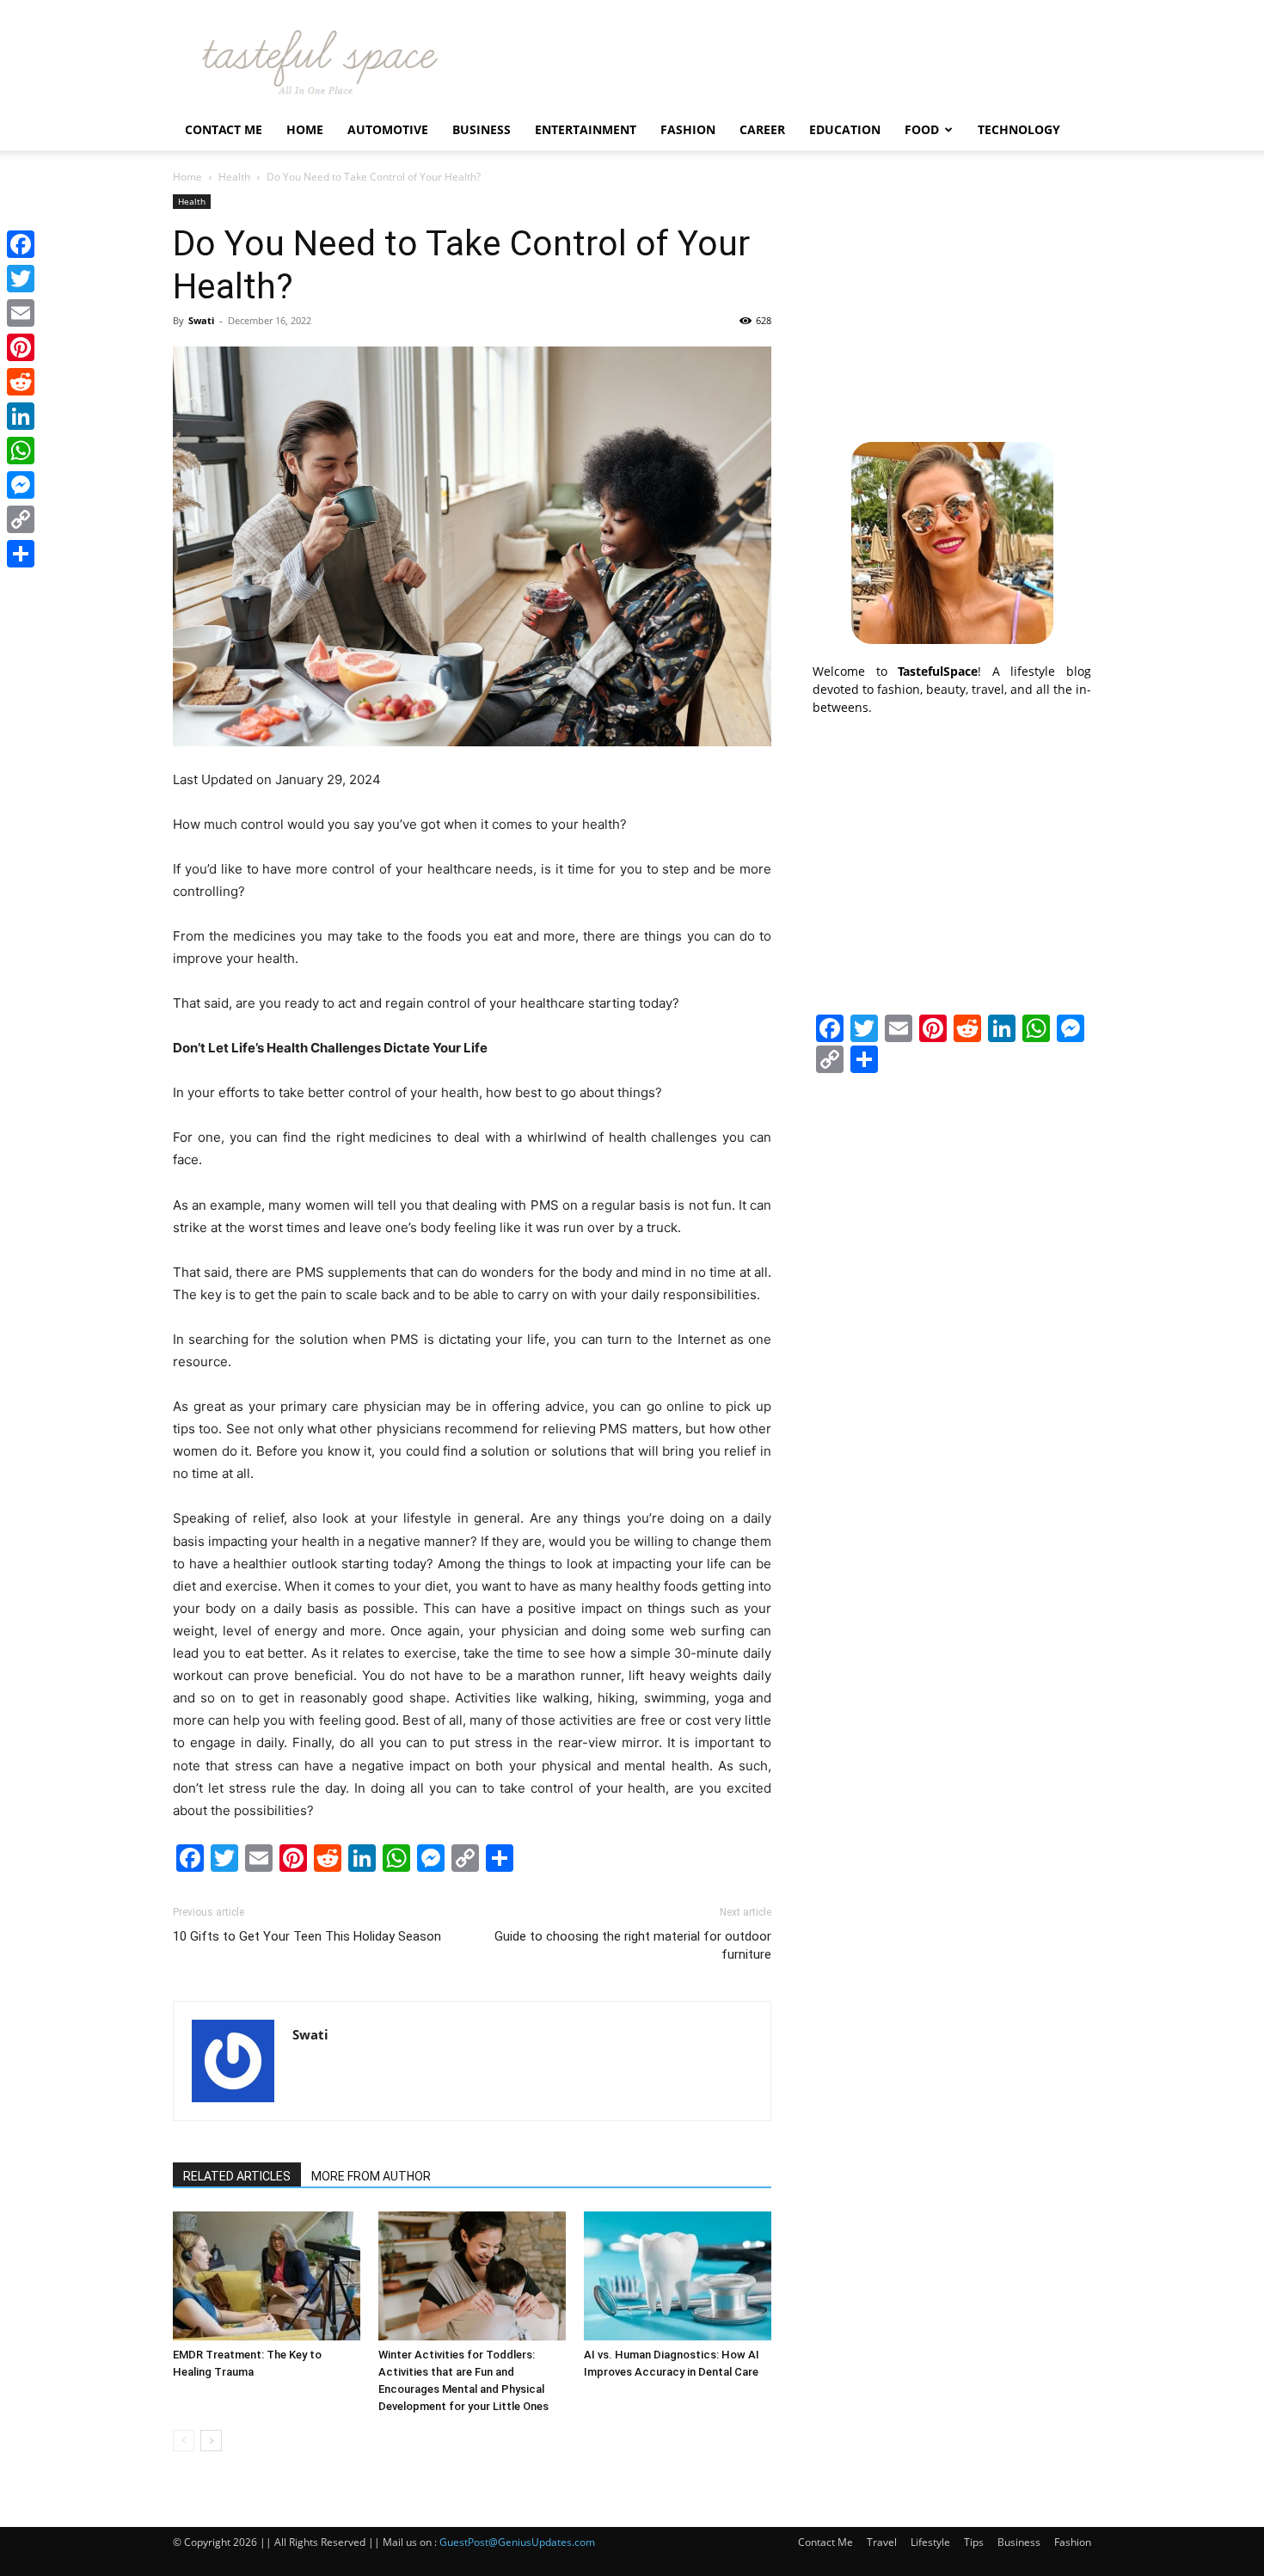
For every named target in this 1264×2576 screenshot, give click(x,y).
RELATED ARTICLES (237, 2176)
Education (845, 129)
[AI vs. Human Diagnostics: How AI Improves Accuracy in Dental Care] (678, 2276)
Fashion (688, 129)
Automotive (388, 129)
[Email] (21, 313)
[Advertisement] (952, 302)
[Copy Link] (21, 519)
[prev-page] (184, 2441)
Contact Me (224, 129)
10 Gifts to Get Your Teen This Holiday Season (307, 1936)
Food (922, 129)
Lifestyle (930, 2542)
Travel (882, 2542)
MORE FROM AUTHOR (371, 2176)
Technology (1019, 129)
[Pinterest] (21, 347)
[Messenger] (21, 485)
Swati (201, 320)
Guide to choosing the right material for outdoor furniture (633, 1945)
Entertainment (586, 129)
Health (234, 177)
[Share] (21, 554)
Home (305, 129)
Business (482, 129)
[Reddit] (21, 382)
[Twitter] (21, 279)
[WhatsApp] (21, 451)
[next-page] (211, 2441)
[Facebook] (21, 244)
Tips (974, 2542)
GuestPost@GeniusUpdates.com (517, 2542)
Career (762, 129)
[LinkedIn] (21, 416)
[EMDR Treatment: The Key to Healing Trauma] (267, 2276)
